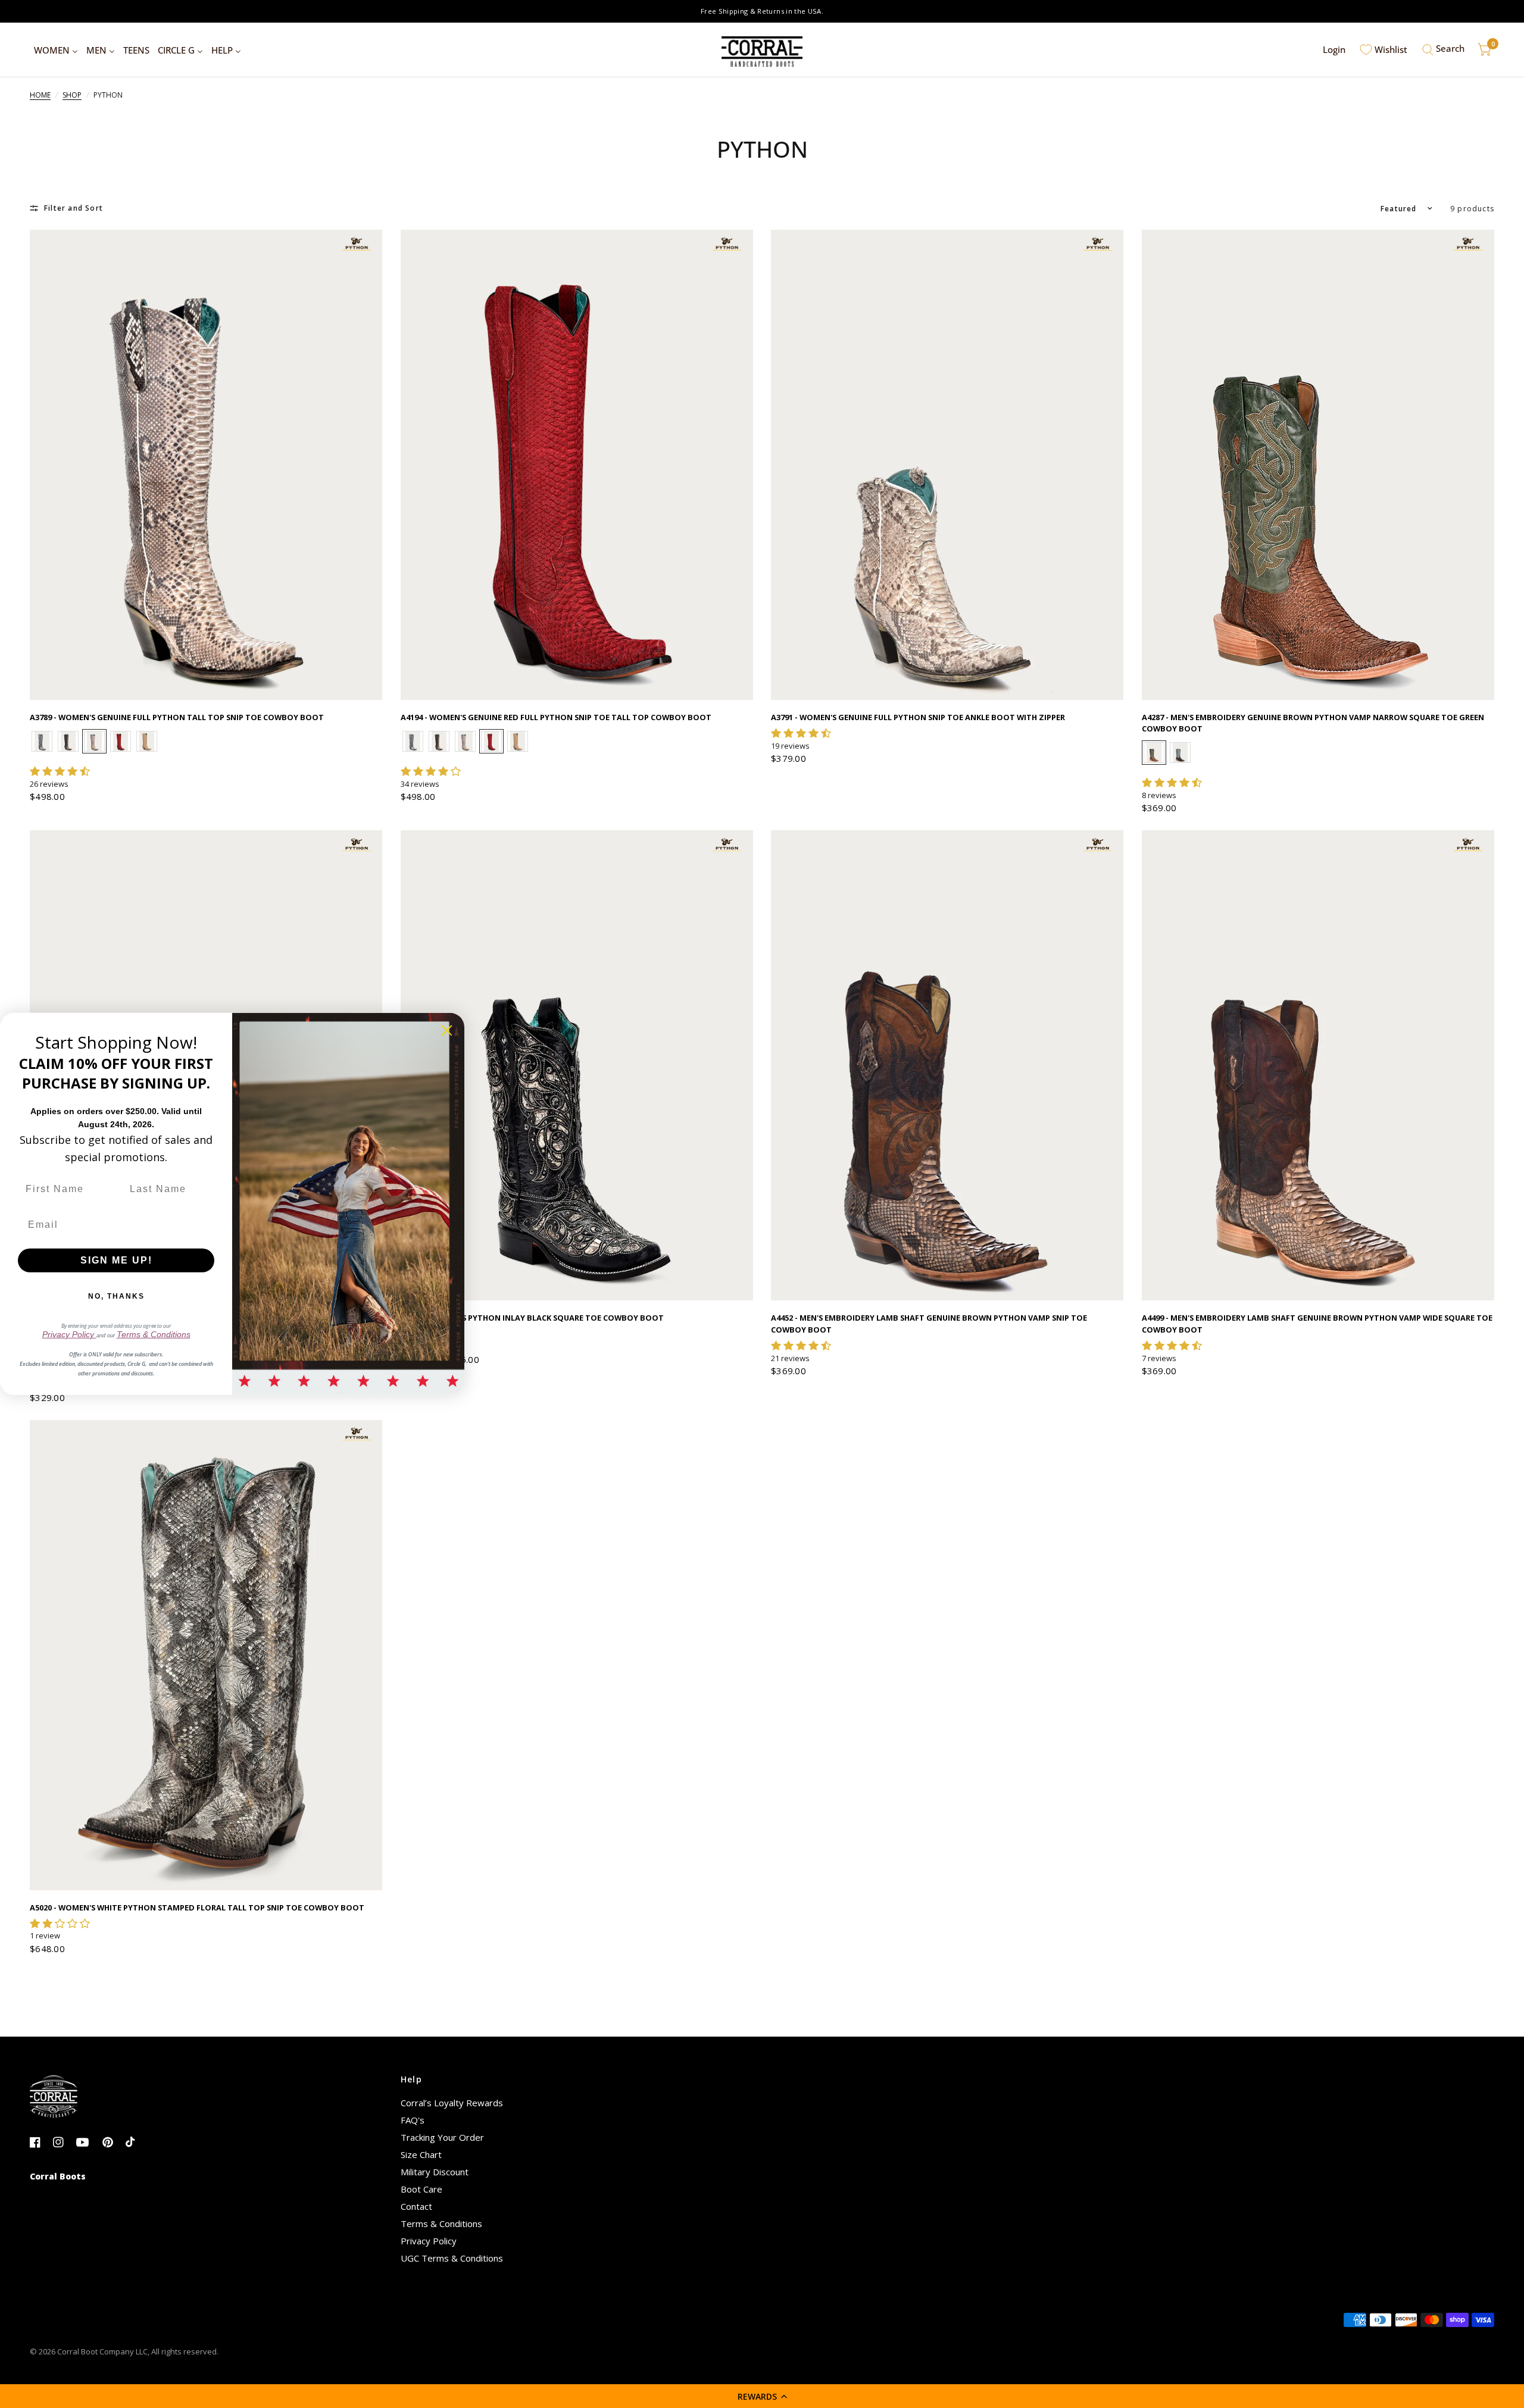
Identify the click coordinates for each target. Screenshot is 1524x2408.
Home (40, 95)
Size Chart (421, 2154)
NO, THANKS (116, 1296)
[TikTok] (136, 2143)
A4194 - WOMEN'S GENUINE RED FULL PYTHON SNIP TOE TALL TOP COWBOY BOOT (556, 717)
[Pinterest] (113, 2143)
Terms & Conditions (441, 2224)
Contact (416, 2206)
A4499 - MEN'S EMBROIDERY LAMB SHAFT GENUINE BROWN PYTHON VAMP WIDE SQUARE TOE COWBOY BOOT (1317, 1323)
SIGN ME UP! (116, 1260)
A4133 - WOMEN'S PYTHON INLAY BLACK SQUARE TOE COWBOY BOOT (532, 1318)
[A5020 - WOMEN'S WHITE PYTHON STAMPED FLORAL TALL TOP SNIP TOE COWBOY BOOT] (206, 1655)
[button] (762, 2396)
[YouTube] (87, 2143)
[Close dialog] (447, 1031)
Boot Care (421, 2189)
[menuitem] (56, 50)
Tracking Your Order (442, 2137)
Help (412, 2079)
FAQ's (413, 2120)
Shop (72, 95)
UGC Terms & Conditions (452, 2258)
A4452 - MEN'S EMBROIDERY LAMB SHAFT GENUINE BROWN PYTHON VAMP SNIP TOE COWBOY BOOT (929, 1323)
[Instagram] (63, 2143)
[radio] (42, 741)
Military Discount (435, 2172)
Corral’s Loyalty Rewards (452, 2103)
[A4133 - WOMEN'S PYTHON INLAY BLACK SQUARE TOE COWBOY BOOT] (577, 1065)
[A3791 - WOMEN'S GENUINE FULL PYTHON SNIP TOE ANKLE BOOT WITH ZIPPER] (947, 465)
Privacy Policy (429, 2241)
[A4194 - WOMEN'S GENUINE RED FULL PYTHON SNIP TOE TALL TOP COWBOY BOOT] (577, 465)
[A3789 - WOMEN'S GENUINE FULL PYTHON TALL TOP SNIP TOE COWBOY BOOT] (206, 465)
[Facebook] (40, 2143)
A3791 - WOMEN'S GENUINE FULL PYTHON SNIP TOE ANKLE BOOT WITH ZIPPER (918, 717)
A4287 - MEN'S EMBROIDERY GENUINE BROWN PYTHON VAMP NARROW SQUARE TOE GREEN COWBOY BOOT (1313, 723)
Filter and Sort (74, 208)
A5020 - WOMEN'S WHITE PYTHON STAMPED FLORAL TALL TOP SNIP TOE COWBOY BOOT (197, 1907)
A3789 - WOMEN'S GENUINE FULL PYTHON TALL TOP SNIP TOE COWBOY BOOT (177, 717)
